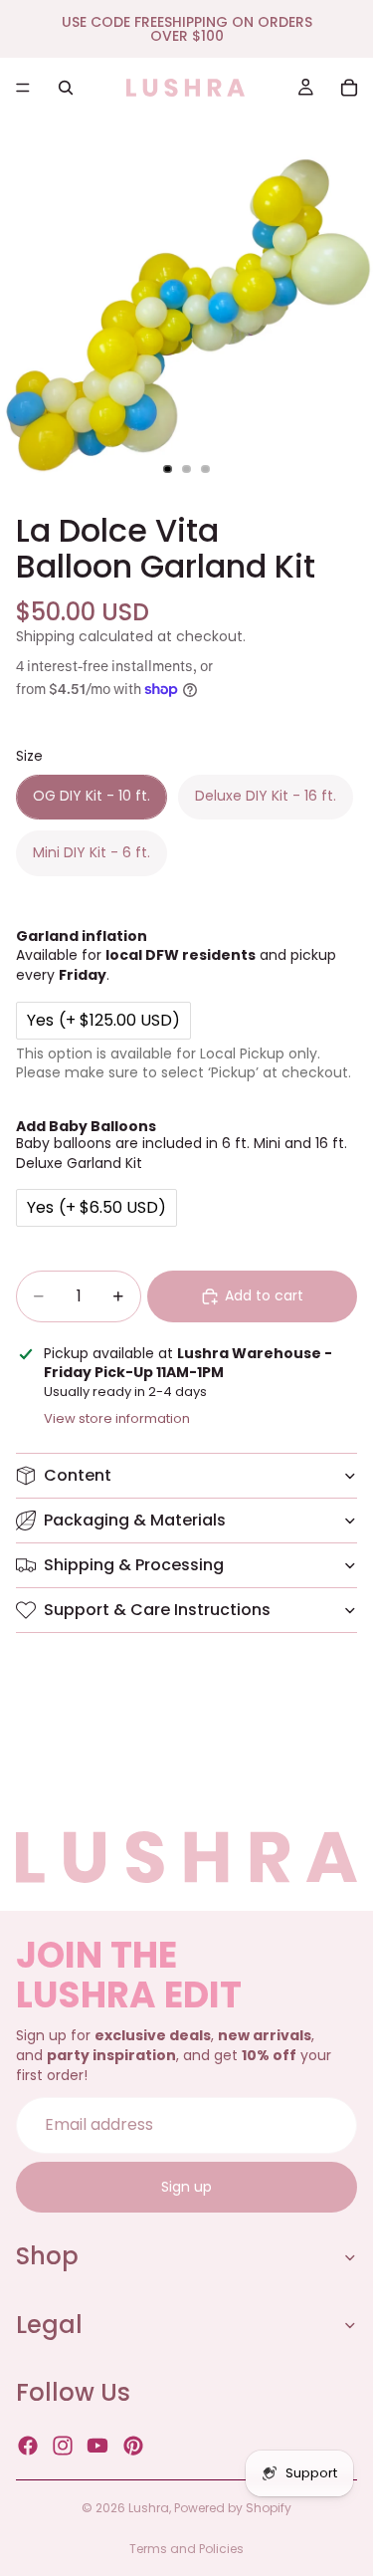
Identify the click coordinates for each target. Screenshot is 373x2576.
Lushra (149, 2508)
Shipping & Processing (134, 1565)
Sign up (186, 2186)
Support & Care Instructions (157, 1610)
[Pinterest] (133, 2446)
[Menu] (23, 88)
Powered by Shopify (233, 2508)
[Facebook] (28, 2446)
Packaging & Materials (135, 1520)
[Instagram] (63, 2446)
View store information (117, 1418)
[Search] (66, 88)
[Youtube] (97, 2446)
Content (78, 1475)
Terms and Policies (186, 2549)
